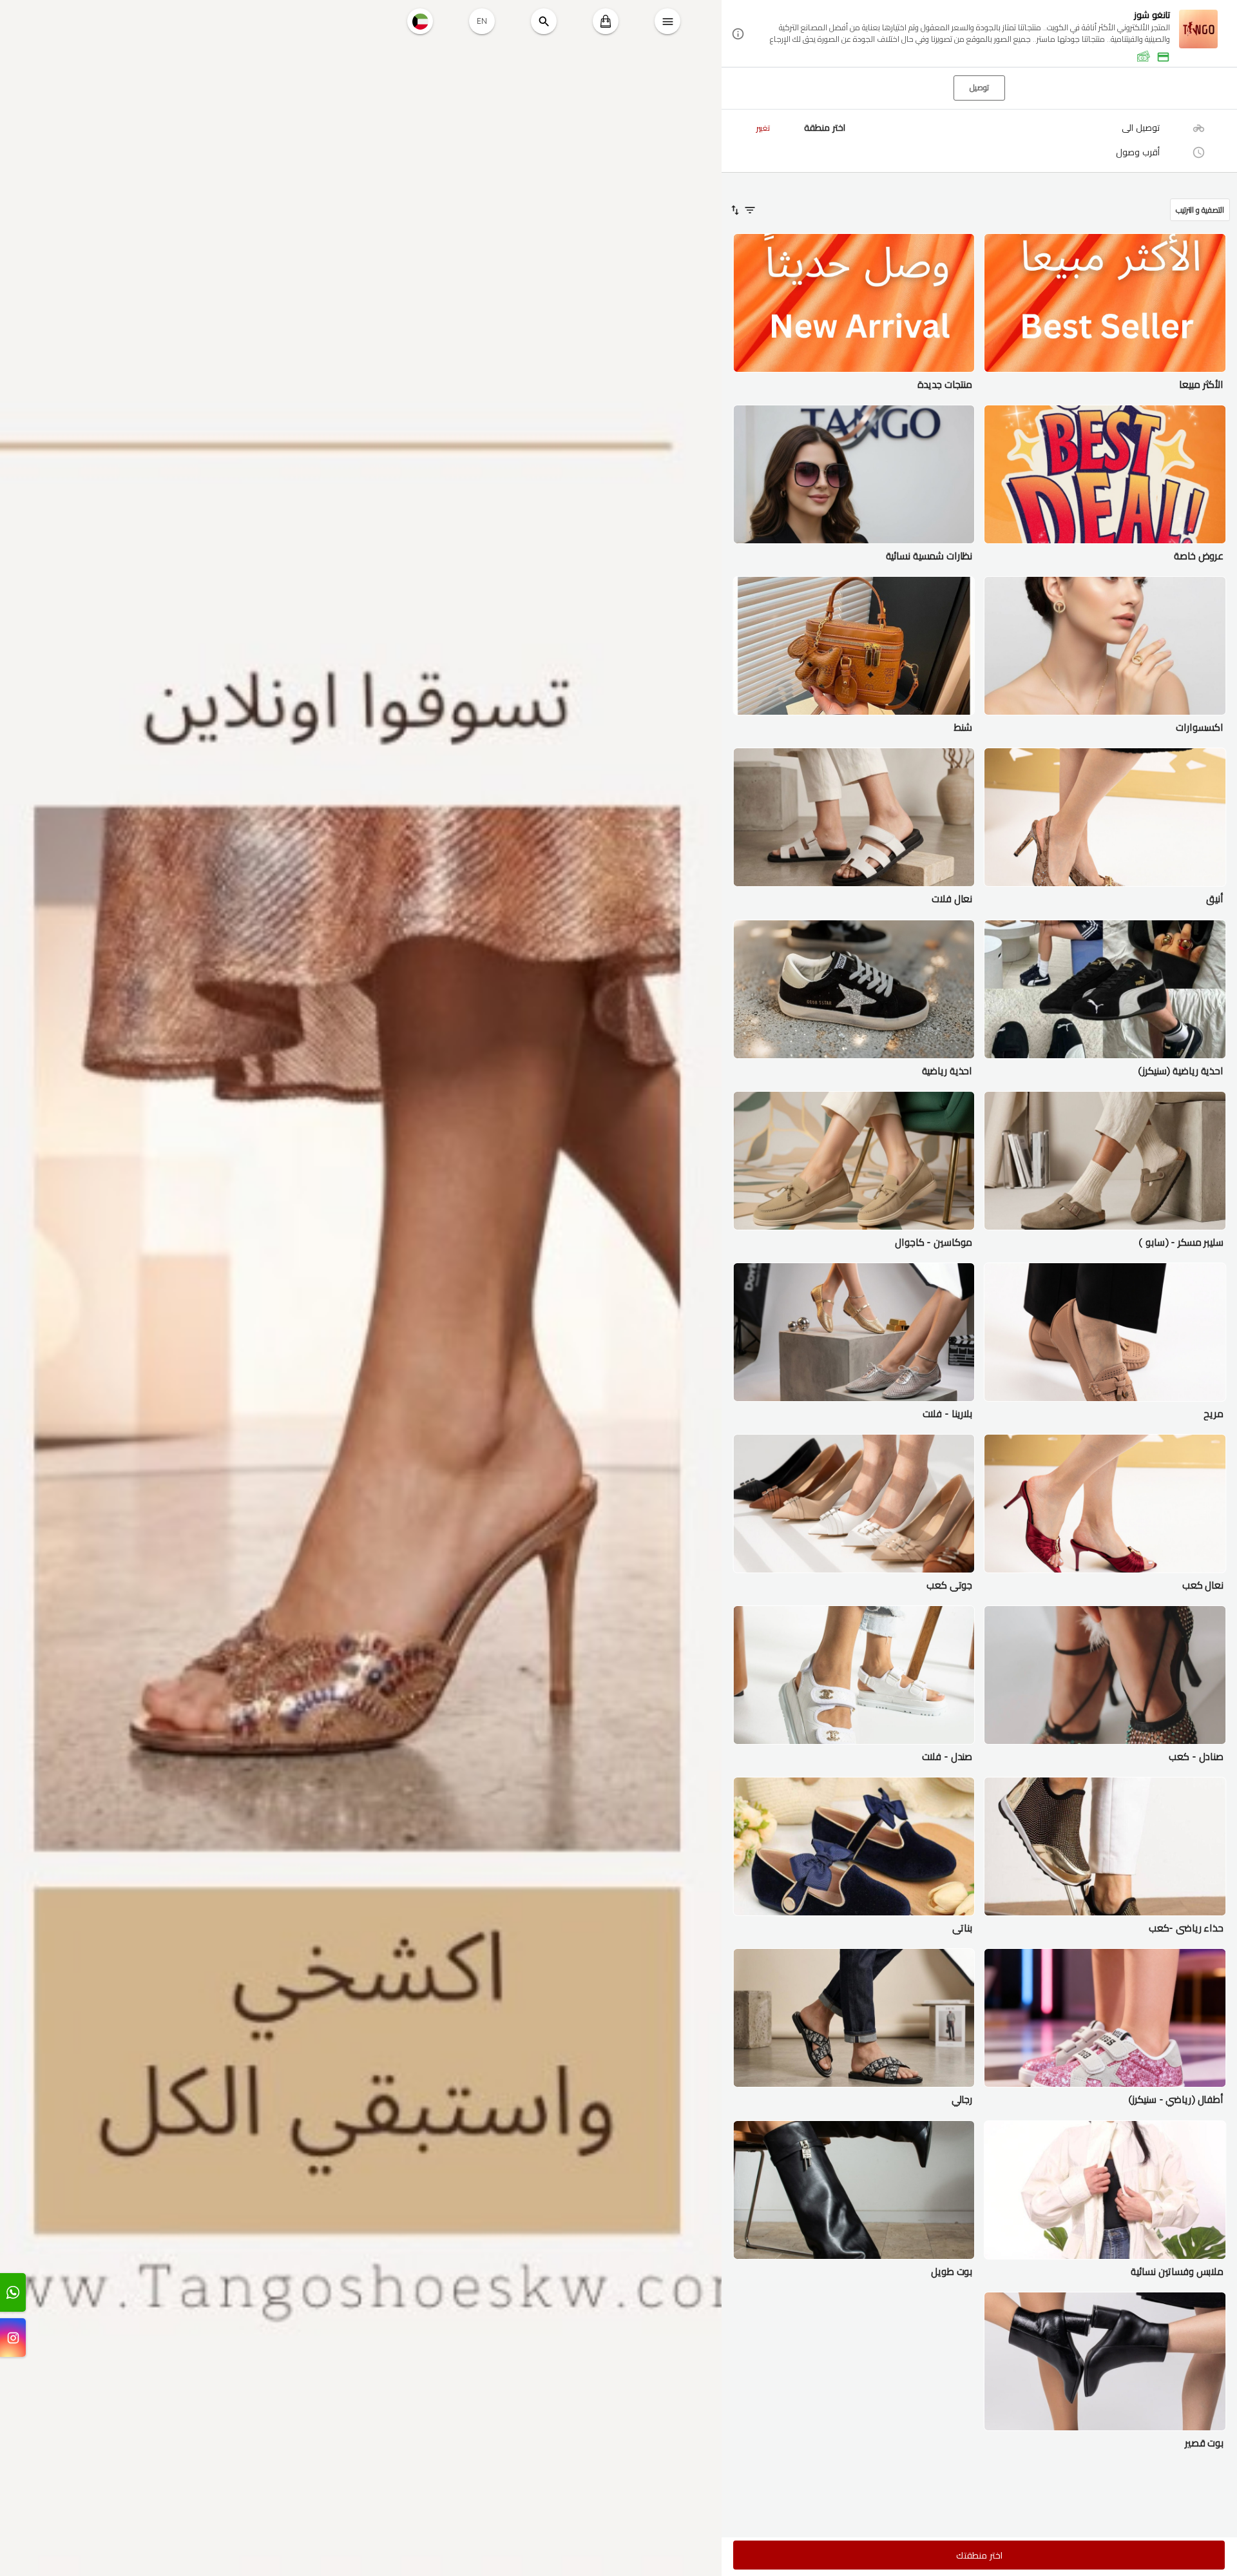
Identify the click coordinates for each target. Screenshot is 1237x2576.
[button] (979, 34)
